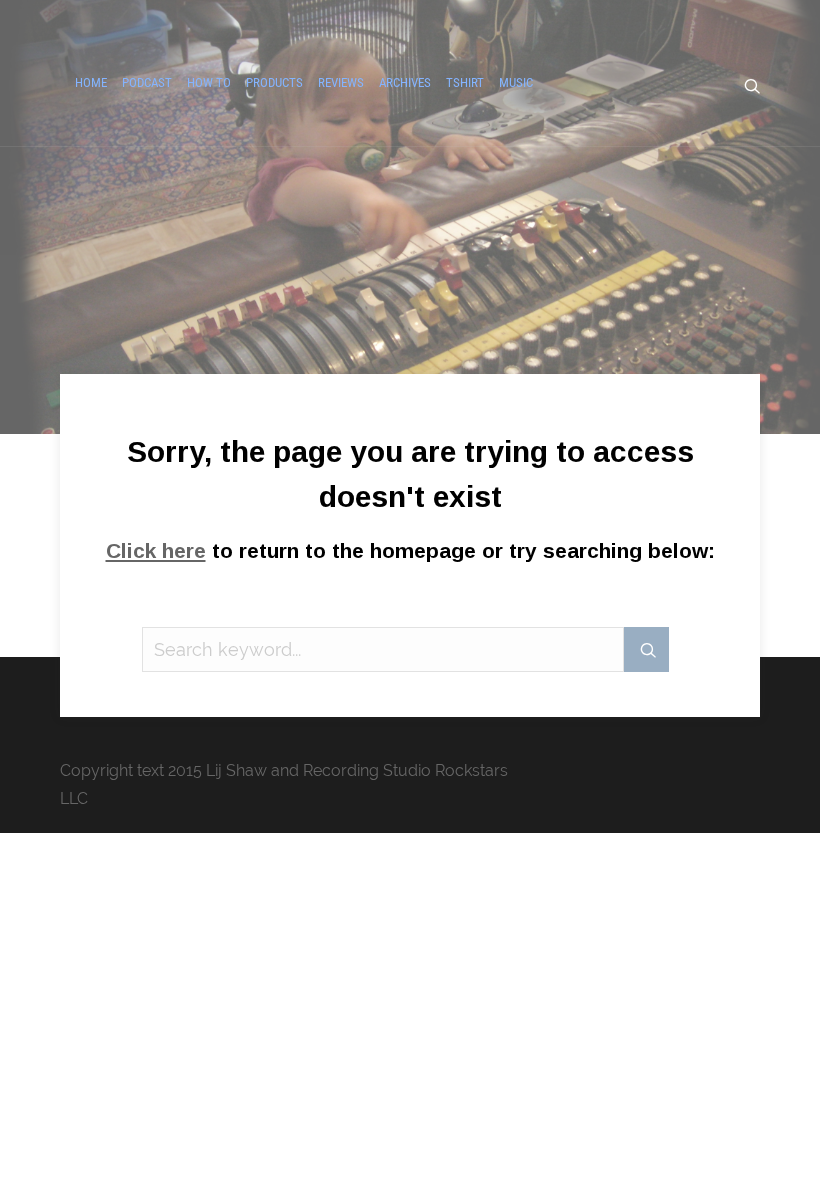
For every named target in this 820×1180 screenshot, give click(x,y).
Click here (156, 550)
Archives (405, 82)
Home (91, 82)
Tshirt (465, 82)
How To (209, 82)
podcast (147, 82)
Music (516, 82)
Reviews (341, 82)
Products (274, 82)
